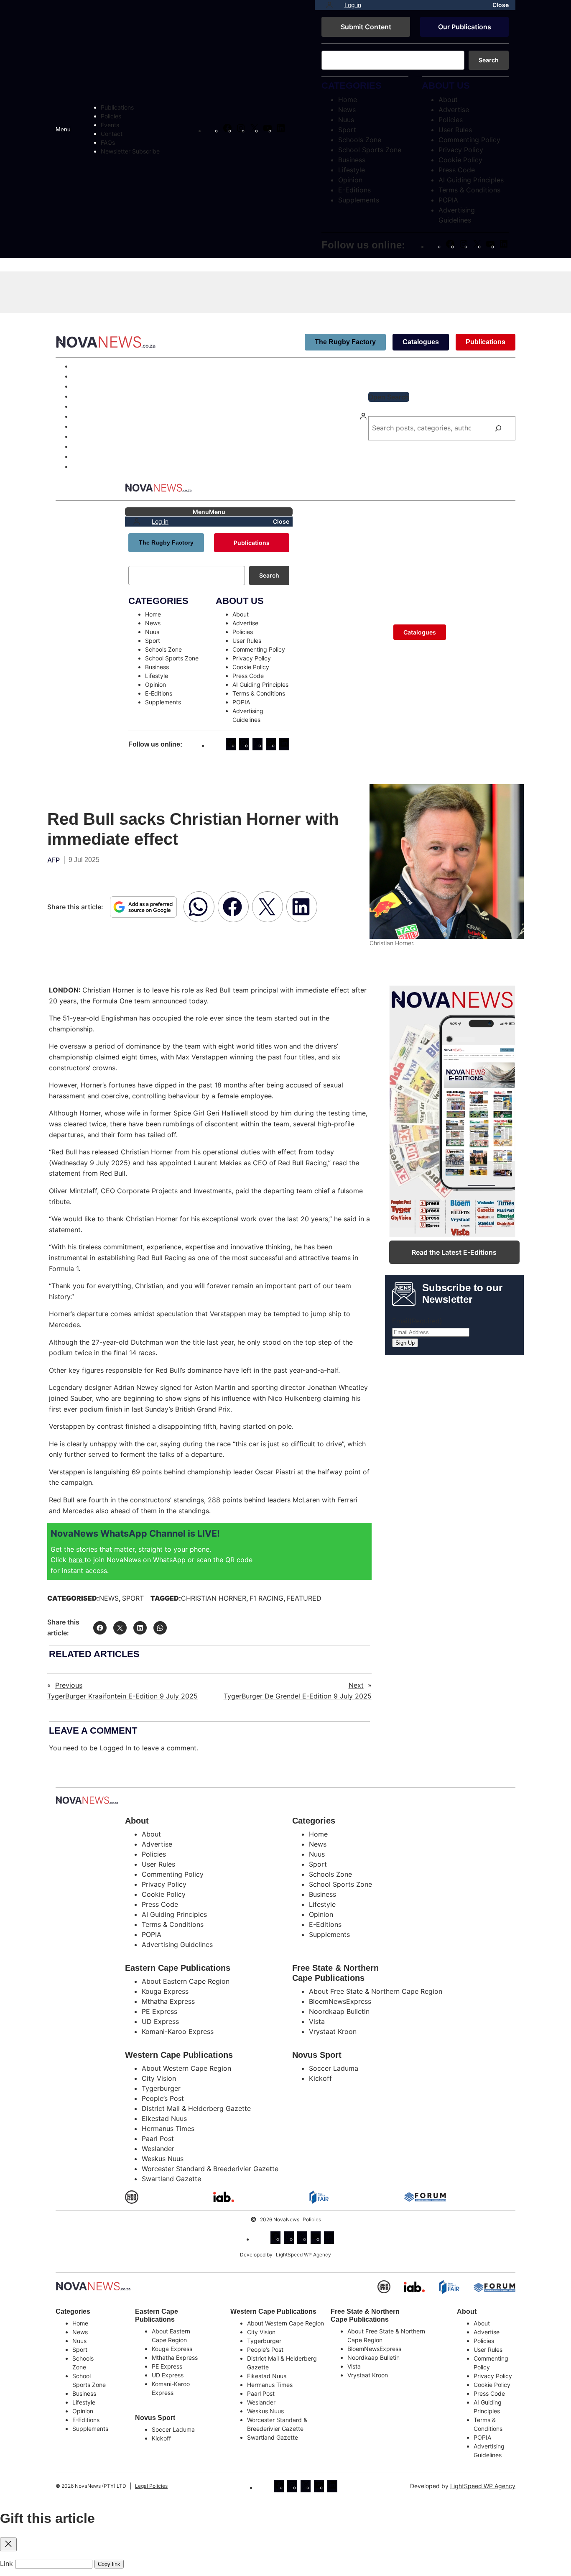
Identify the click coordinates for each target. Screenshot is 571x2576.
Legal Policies (151, 2486)
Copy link (109, 2564)
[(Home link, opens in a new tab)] (93, 2286)
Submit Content (366, 27)
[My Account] (329, 5)
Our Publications (465, 27)
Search (489, 60)
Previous (69, 1685)
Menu (63, 129)
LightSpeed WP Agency (303, 2255)
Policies (312, 2219)
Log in (353, 5)
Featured (304, 1598)
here (76, 1560)
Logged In (115, 1748)
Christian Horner (214, 1598)
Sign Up (405, 1343)
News (109, 1598)
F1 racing (266, 1598)
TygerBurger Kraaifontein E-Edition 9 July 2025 (122, 1696)
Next (356, 1685)
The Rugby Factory (345, 342)
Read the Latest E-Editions (454, 1252)
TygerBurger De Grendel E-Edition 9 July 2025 (298, 1696)
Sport (133, 1598)
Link (6, 2563)
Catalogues (421, 342)
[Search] (498, 428)
